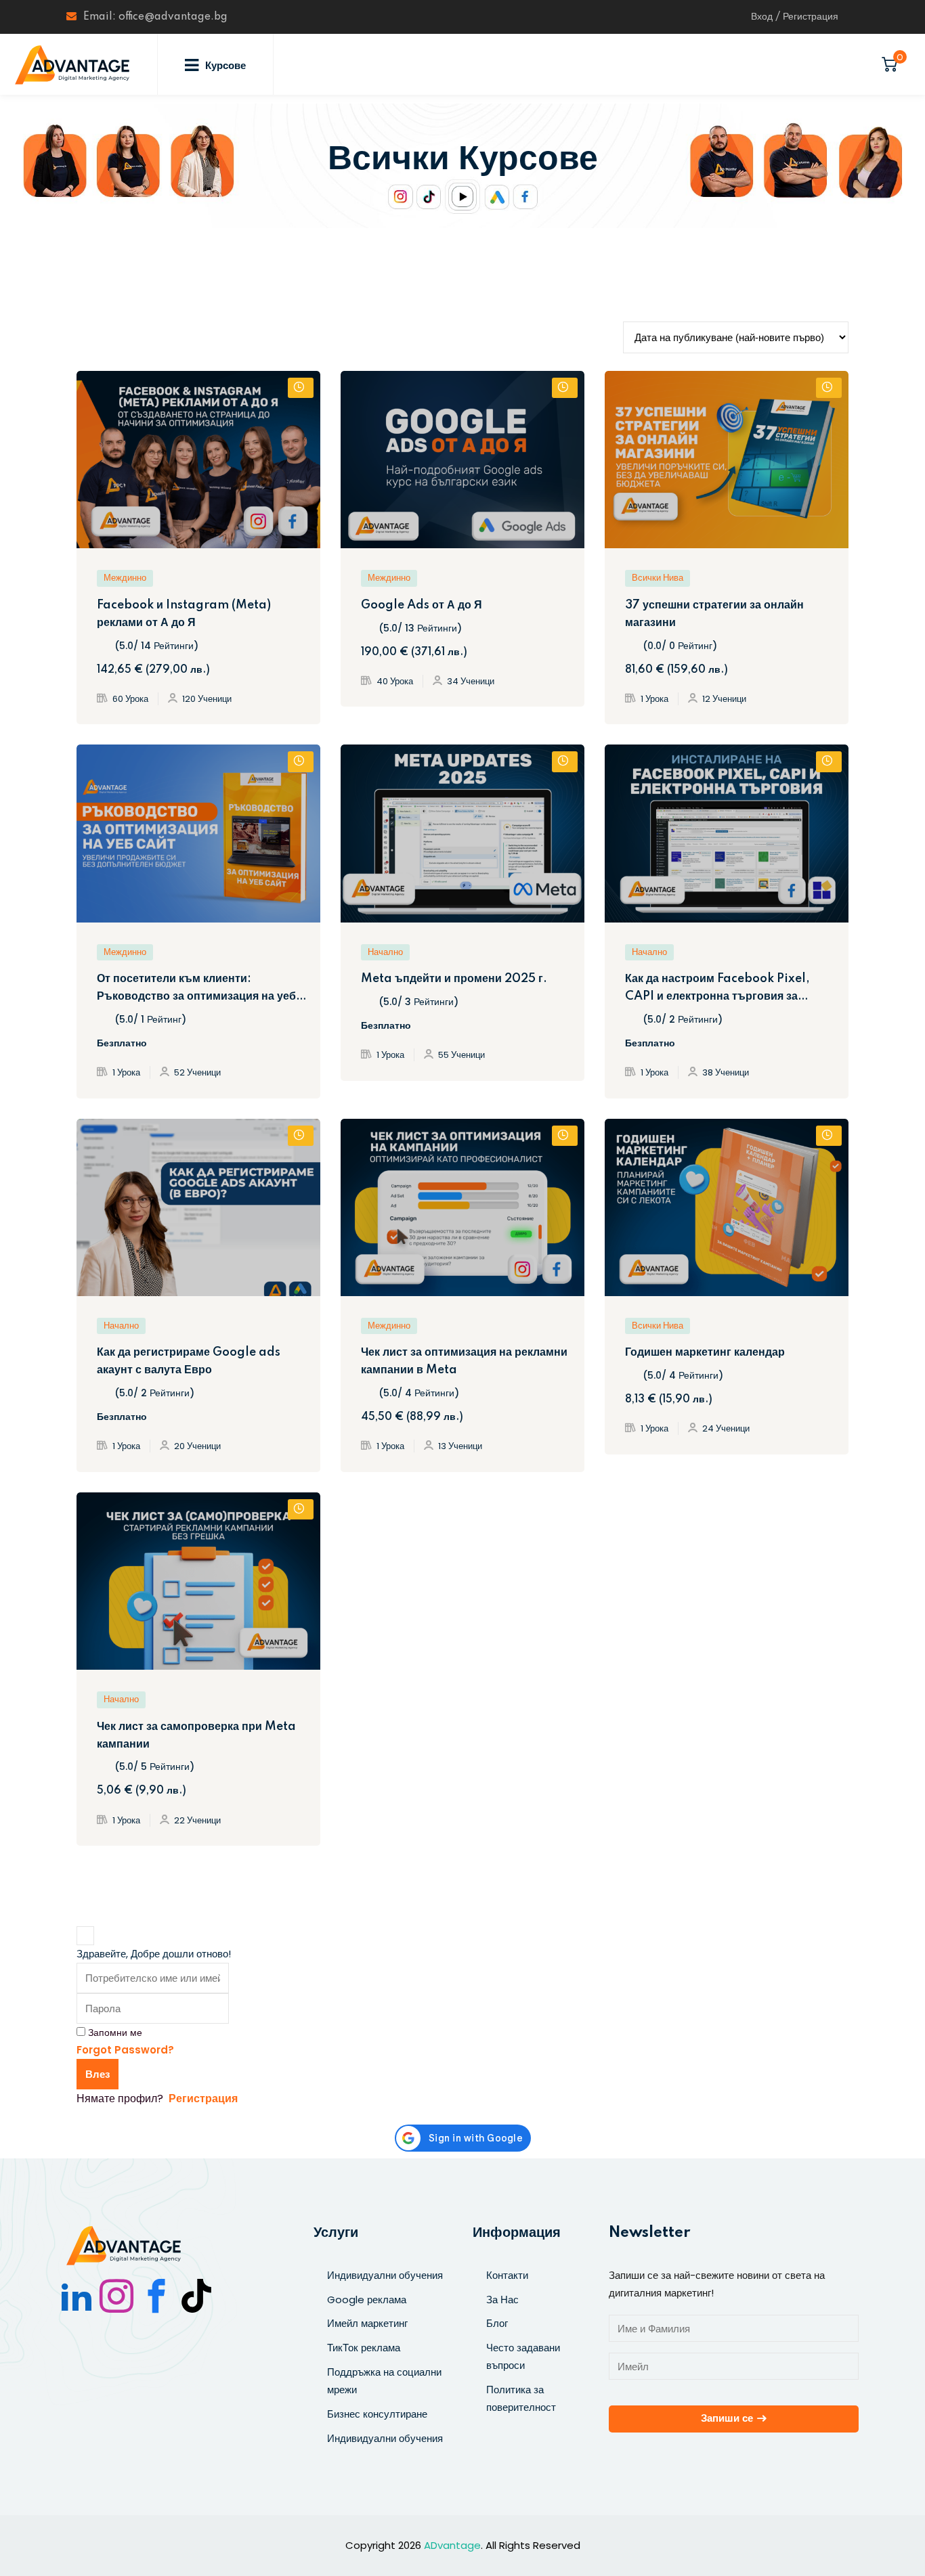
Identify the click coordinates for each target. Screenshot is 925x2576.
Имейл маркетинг (367, 2323)
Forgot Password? (125, 2050)
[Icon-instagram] (116, 2296)
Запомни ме (115, 2033)
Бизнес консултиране (377, 2414)
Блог (497, 2323)
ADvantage (452, 2545)
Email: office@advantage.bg (155, 17)
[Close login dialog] (85, 1936)
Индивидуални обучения (385, 2275)
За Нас (502, 2300)
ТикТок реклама (364, 2348)
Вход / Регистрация (795, 17)
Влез (98, 2074)
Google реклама (367, 2300)
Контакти (507, 2275)
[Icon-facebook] (156, 2296)
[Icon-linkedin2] (77, 2296)
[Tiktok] (196, 2296)
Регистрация (203, 2098)
